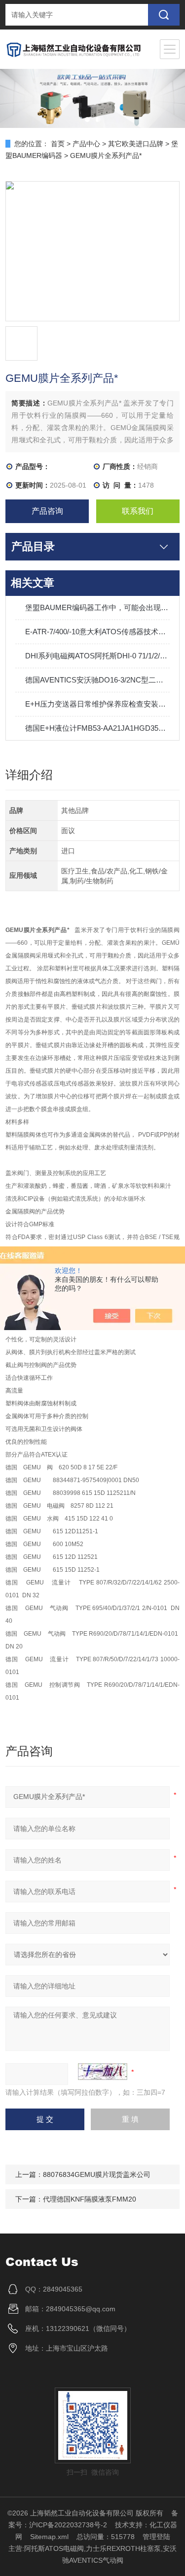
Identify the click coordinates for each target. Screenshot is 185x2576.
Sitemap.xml (49, 2537)
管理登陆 (156, 2537)
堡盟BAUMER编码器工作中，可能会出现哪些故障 (97, 607)
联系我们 (138, 511)
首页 (58, 144)
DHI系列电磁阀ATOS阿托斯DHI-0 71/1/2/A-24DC (97, 656)
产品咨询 (47, 511)
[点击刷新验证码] (103, 2072)
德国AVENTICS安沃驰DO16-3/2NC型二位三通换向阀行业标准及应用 (97, 680)
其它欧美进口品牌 (136, 144)
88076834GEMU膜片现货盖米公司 (97, 2174)
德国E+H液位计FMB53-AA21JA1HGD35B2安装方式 (97, 728)
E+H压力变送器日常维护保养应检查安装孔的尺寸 (97, 704)
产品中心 (86, 144)
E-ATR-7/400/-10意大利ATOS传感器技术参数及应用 (97, 632)
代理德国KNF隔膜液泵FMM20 (90, 2199)
